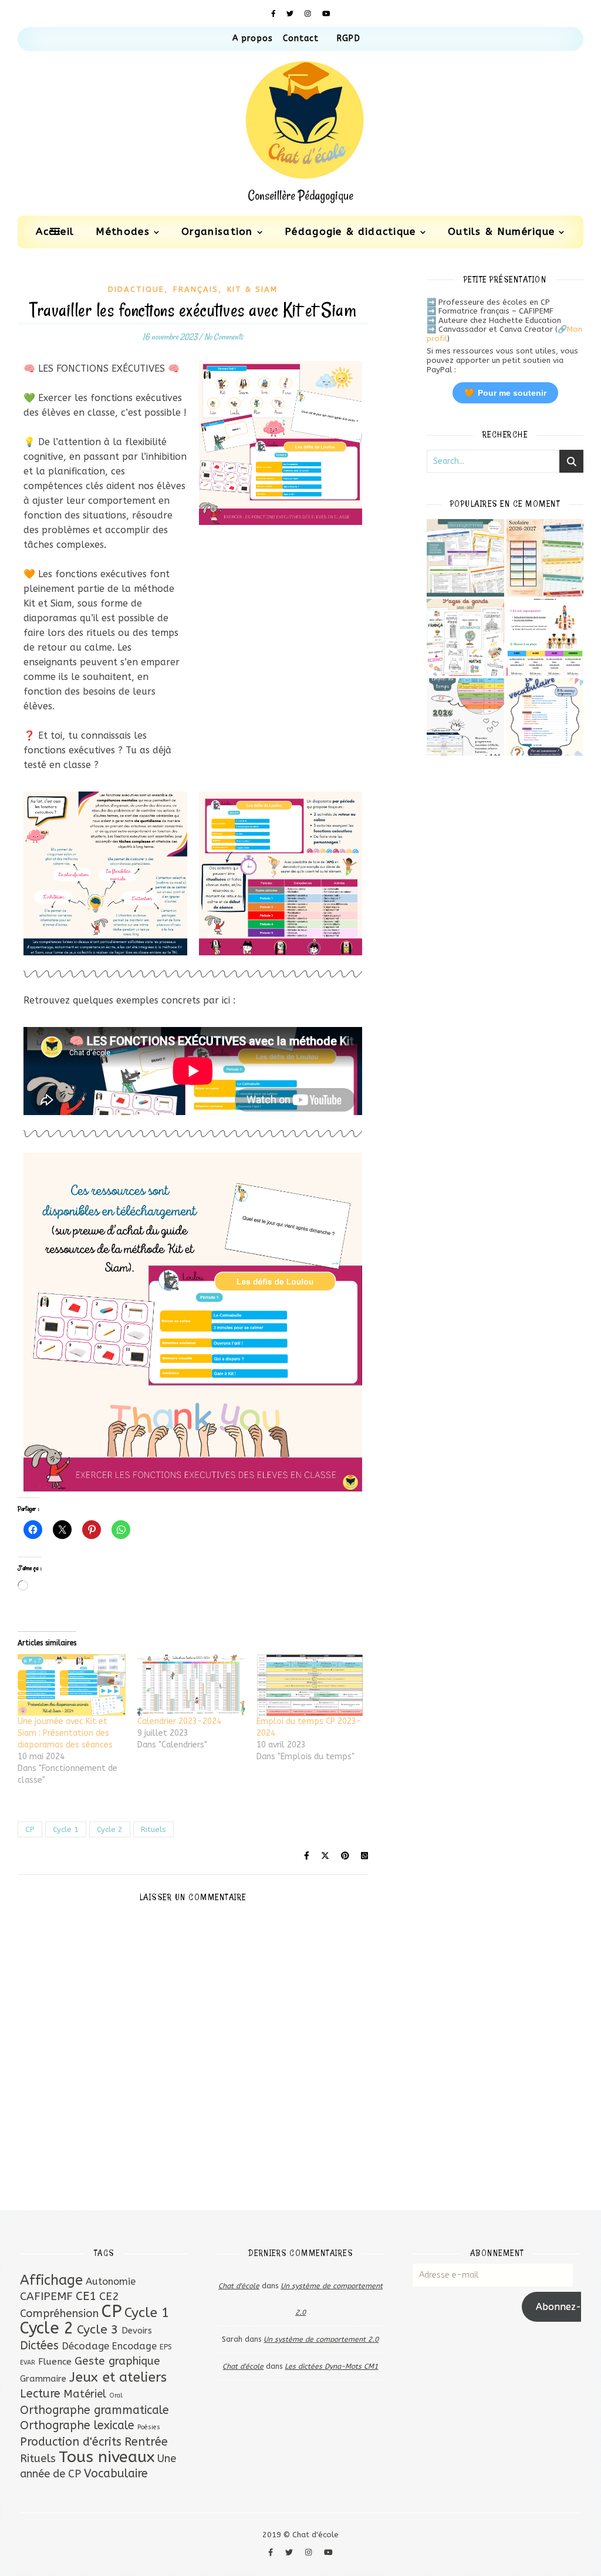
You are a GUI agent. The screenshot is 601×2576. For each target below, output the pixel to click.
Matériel (85, 2394)
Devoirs (137, 2331)
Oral (116, 2395)
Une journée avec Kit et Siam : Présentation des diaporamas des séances (65, 1733)
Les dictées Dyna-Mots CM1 (331, 2366)
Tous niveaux (107, 2457)
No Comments (224, 337)
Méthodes (122, 231)
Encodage (134, 2346)
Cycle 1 (66, 1829)
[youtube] (326, 14)
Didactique (136, 289)
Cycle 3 (98, 2330)
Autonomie (111, 2282)
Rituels (153, 1829)
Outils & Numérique (501, 231)
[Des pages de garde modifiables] (465, 638)
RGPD (348, 38)
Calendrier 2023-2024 (179, 1721)
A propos (253, 38)
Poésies (149, 2427)
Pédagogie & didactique (350, 231)
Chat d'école (239, 2286)
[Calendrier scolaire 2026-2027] (545, 558)
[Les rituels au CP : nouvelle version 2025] (545, 638)
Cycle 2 (110, 1829)
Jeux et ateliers (118, 2377)
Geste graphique (117, 2361)
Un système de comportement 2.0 (321, 2339)
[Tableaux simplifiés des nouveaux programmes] (465, 558)
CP (30, 1829)
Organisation (217, 231)
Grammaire (43, 2379)
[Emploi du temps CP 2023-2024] (310, 1685)
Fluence (55, 2362)
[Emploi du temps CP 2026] (465, 717)
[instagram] (309, 14)
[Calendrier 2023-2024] (191, 1685)
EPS (166, 2347)
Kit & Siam (252, 289)
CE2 (109, 2296)
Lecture (40, 2394)
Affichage (51, 2280)
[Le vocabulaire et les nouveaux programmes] (545, 717)
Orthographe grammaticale (94, 2410)
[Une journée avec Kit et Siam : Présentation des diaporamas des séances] (72, 1685)
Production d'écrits (71, 2442)
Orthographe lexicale (77, 2425)
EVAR (28, 2363)
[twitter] (291, 14)
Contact (301, 38)
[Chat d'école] (300, 133)
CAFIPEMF (46, 2296)
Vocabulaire (116, 2474)
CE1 (86, 2296)
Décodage (85, 2346)
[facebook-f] (275, 14)
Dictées (39, 2346)
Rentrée (146, 2442)
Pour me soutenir (505, 393)
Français (196, 289)
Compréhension (59, 2314)
